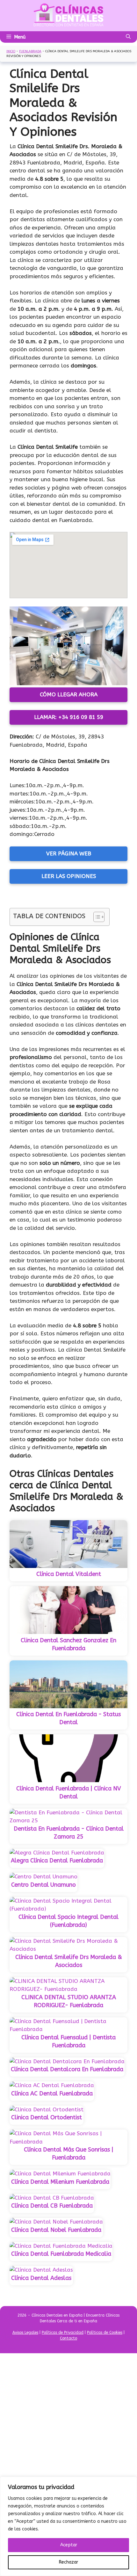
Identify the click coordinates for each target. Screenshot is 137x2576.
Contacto (68, 2338)
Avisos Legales (25, 2333)
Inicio (11, 51)
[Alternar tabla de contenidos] (96, 917)
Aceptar (69, 2545)
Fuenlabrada (30, 51)
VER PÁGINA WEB (69, 853)
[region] (68, 2526)
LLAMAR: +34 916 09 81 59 (69, 717)
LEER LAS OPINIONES (69, 876)
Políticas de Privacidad (63, 2333)
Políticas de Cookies (105, 2333)
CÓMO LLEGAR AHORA (69, 694)
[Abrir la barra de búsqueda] (128, 37)
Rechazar (68, 2562)
